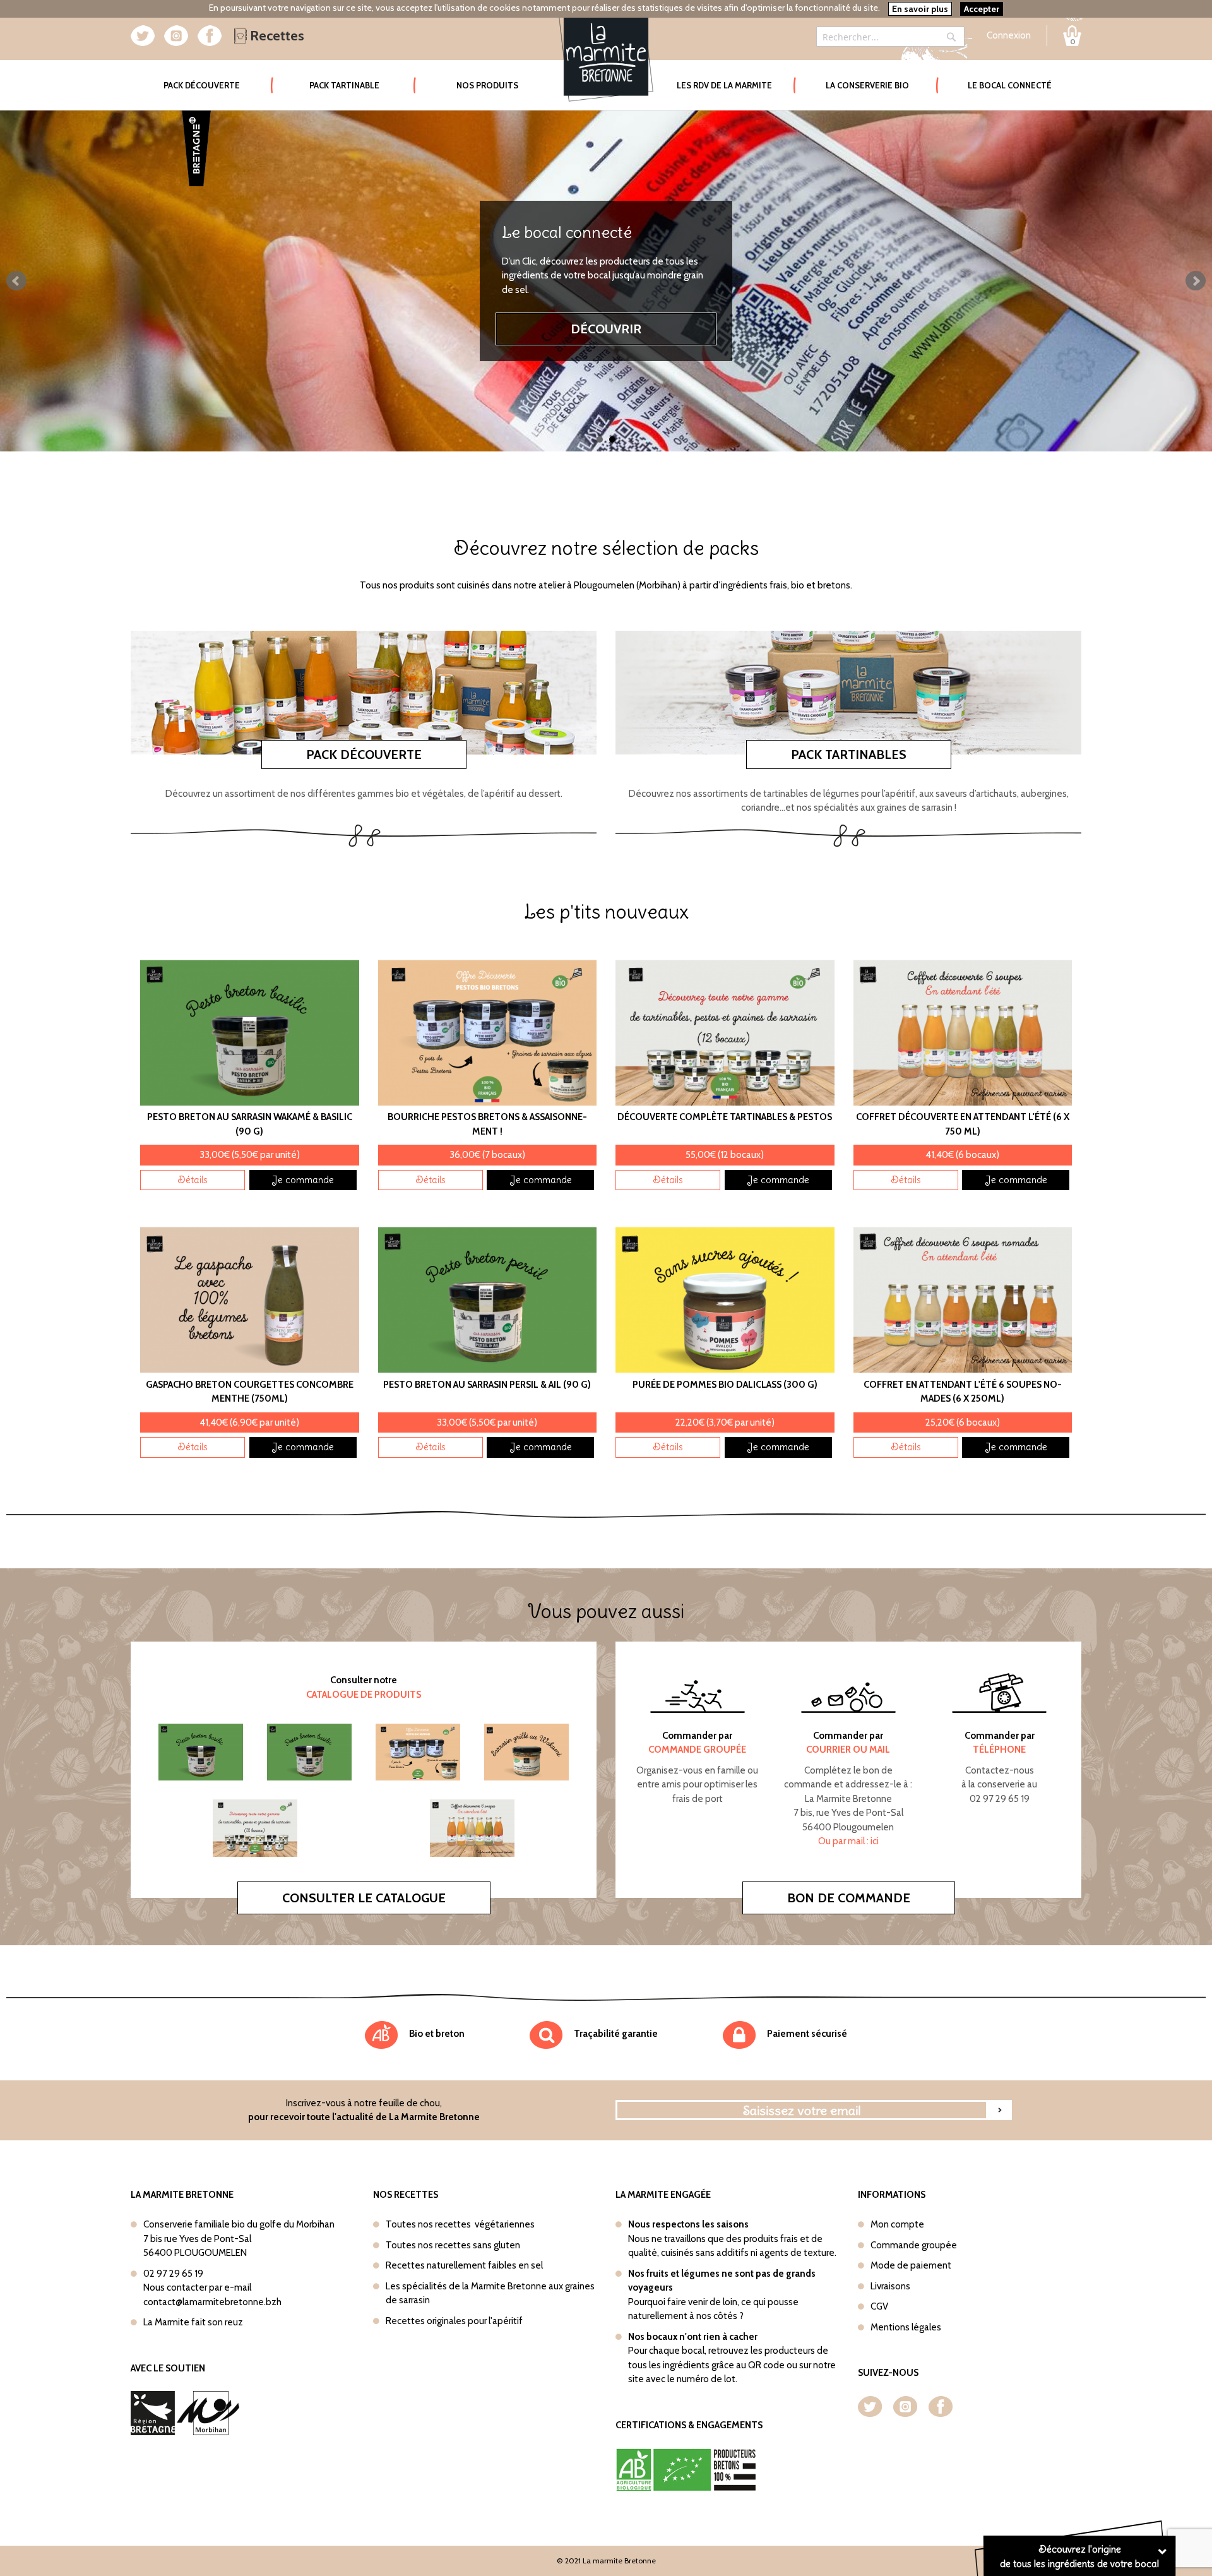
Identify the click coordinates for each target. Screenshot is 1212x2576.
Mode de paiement (911, 2265)
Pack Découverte (218, 85)
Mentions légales (906, 2327)
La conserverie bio (867, 85)
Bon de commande (849, 1898)
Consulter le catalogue (364, 1898)
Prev (16, 281)
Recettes (276, 36)
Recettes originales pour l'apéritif (454, 2321)
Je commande (303, 1180)
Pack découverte (364, 754)
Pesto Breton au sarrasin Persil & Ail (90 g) (487, 1385)
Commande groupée (914, 2245)
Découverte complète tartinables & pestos (725, 1117)
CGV (879, 2306)
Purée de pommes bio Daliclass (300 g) (725, 1385)
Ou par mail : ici (848, 1841)
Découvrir (606, 322)
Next (1196, 281)
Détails (193, 1180)
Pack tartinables (849, 754)
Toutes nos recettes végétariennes (460, 2224)
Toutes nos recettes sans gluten (453, 2245)
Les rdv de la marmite (724, 85)
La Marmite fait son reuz (193, 2322)
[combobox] (890, 37)
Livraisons (890, 2286)
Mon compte (897, 2224)
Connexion (1009, 35)
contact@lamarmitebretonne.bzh (212, 2302)
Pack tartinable (344, 85)
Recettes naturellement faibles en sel (464, 2265)
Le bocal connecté (1010, 85)
